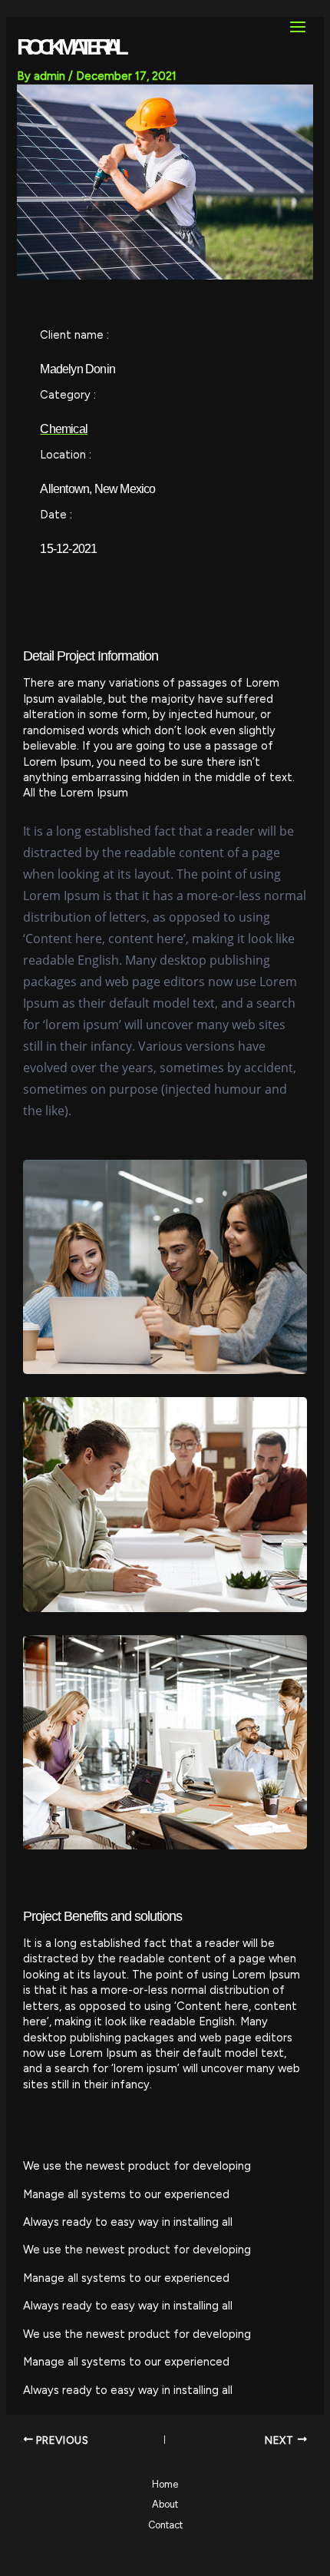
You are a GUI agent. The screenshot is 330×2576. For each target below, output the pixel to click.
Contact (165, 2525)
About (165, 2504)
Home (165, 2484)
